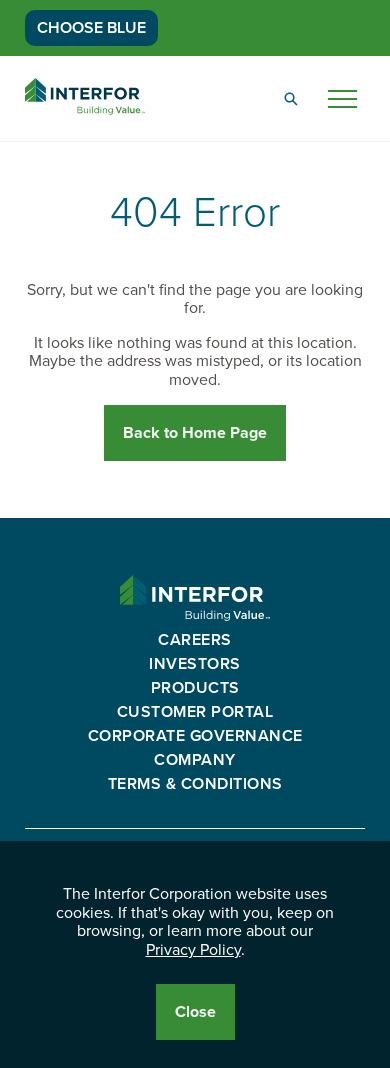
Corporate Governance (195, 736)
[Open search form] (291, 99)
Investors (195, 664)
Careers (195, 640)
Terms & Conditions (195, 784)
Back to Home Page (195, 433)
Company (195, 760)
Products (195, 688)
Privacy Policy (193, 950)
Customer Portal (195, 712)
